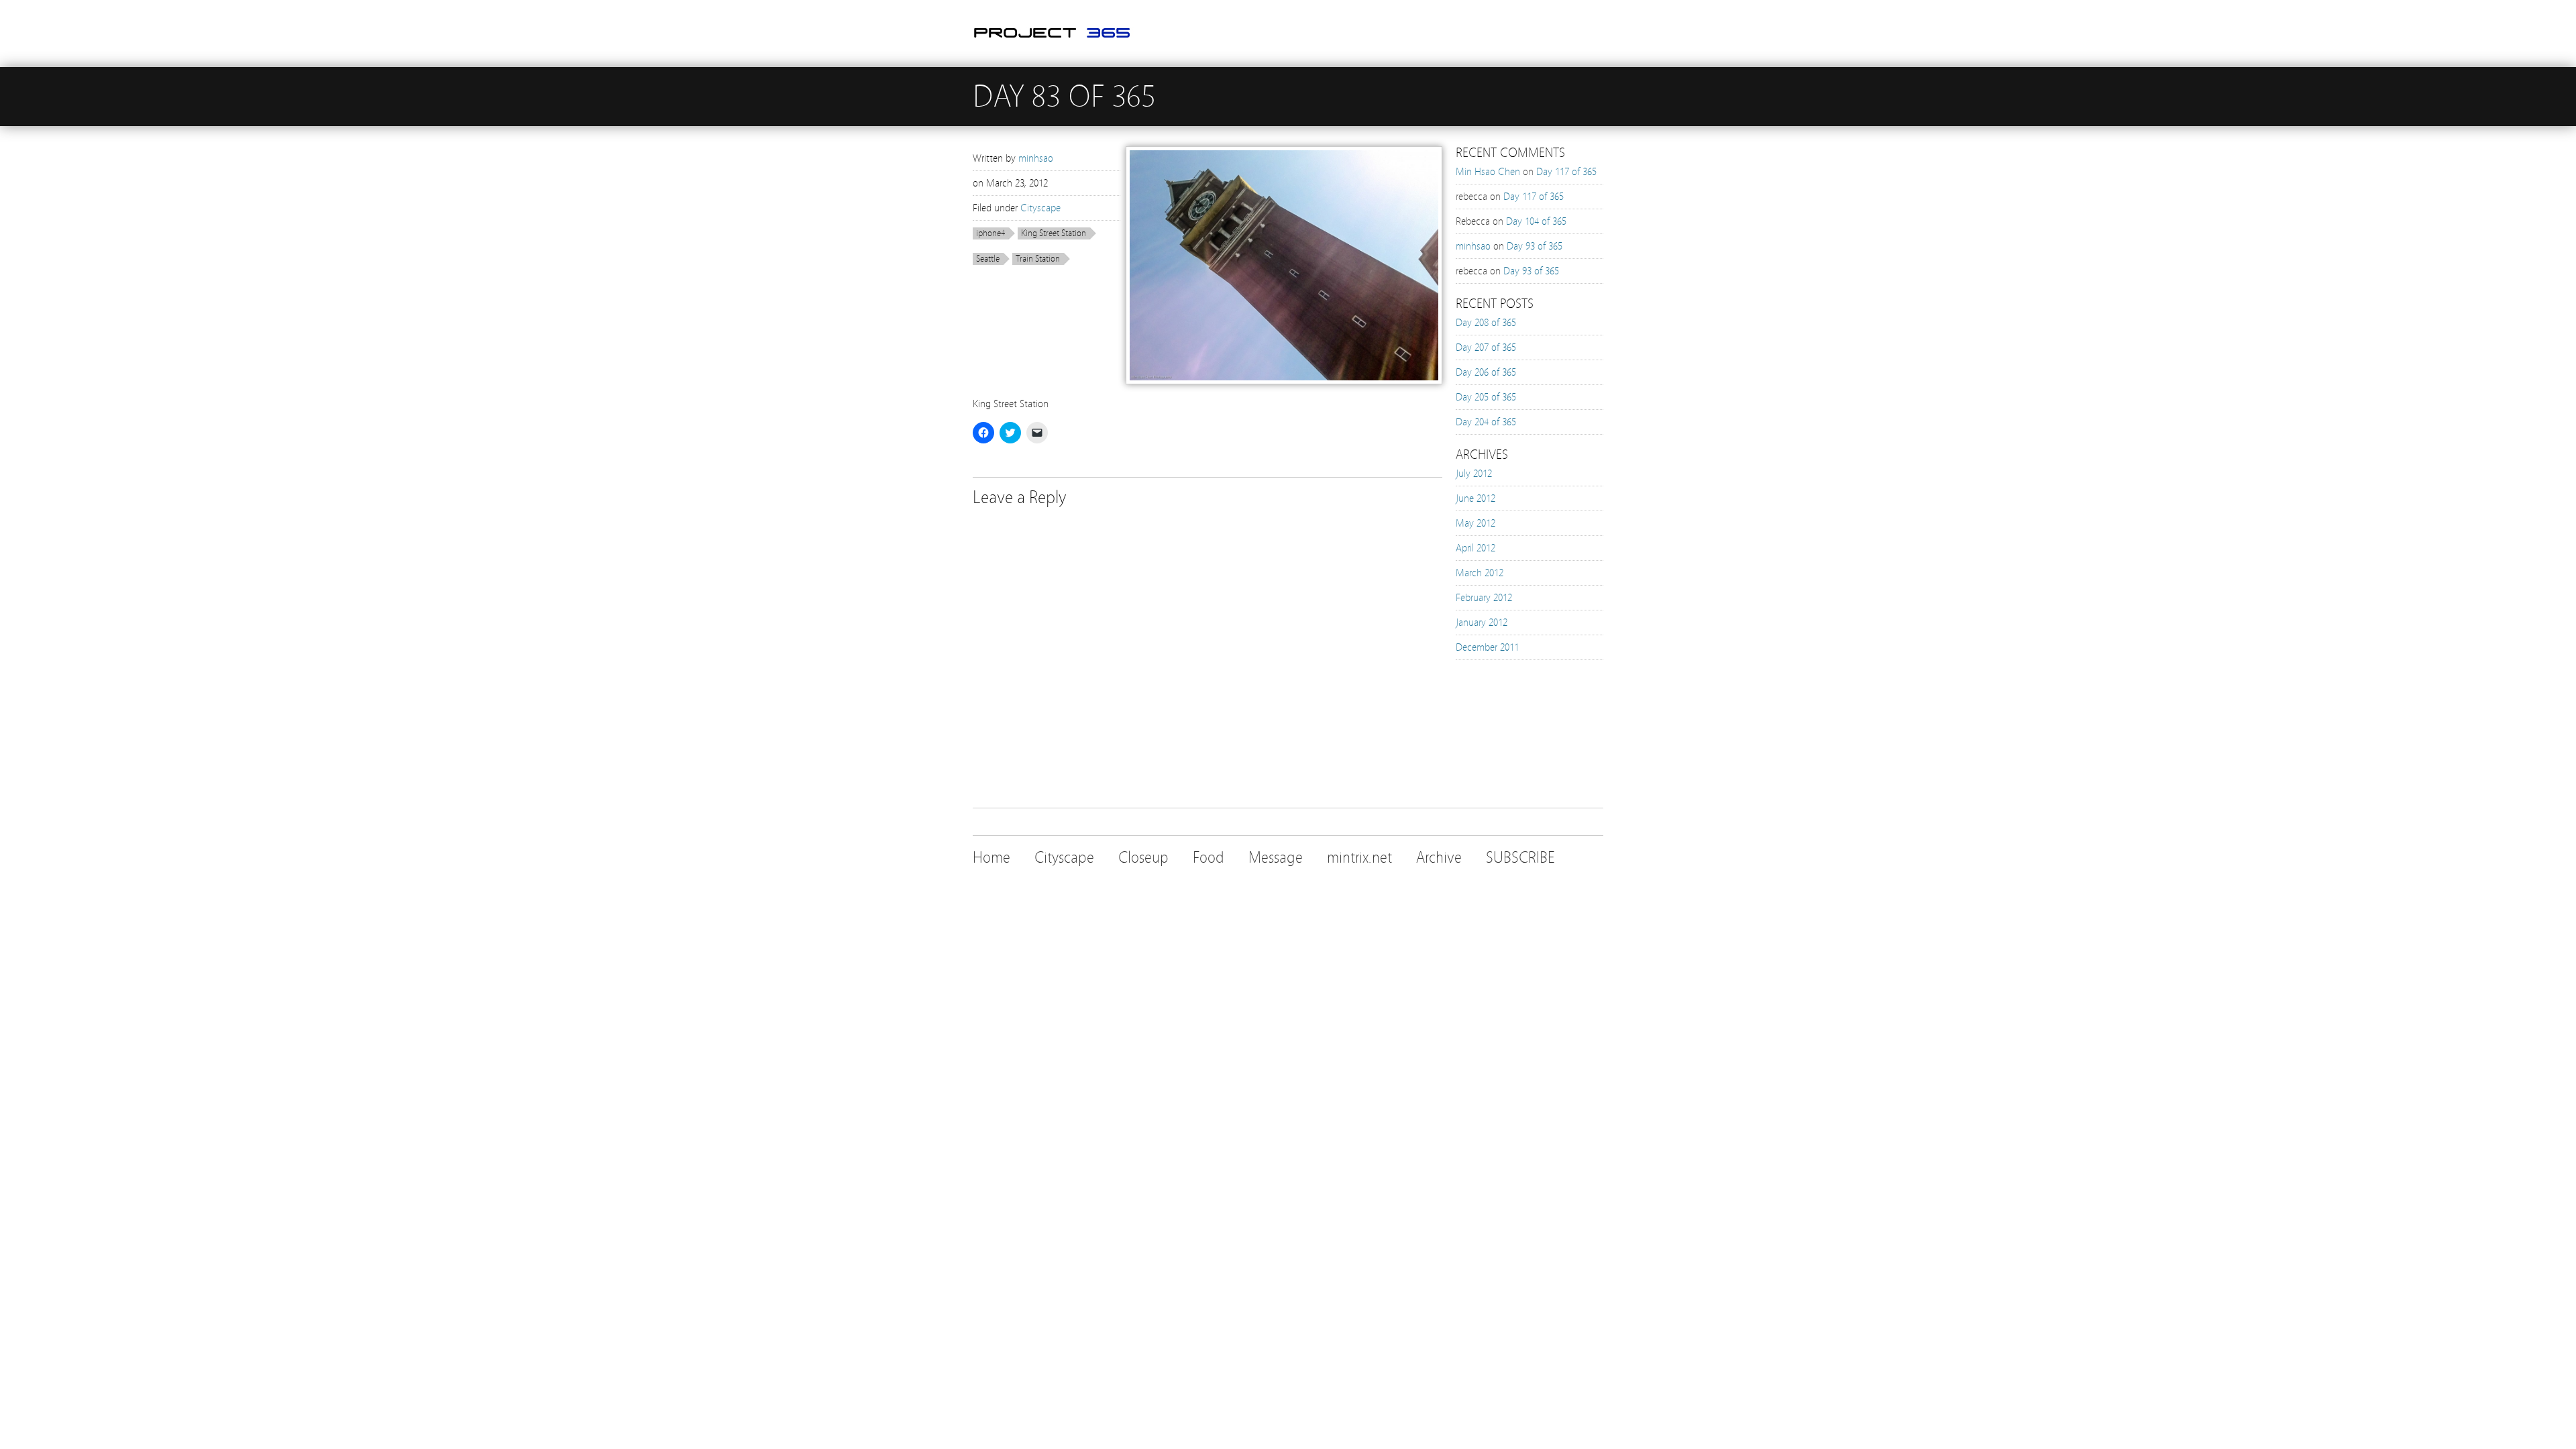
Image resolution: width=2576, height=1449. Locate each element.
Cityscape (1040, 208)
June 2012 (1475, 498)
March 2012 (1480, 573)
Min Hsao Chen (1488, 172)
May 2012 (1475, 523)
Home (991, 858)
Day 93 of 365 (1535, 246)
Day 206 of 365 (1486, 372)
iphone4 (990, 233)
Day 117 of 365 (1566, 172)
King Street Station (1054, 233)
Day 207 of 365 (1486, 347)
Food (1209, 858)
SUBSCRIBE (1520, 858)
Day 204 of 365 (1486, 422)
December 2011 (1487, 647)
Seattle (988, 259)
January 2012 (1482, 623)
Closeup (1143, 858)
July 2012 (1474, 474)
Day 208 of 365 (1486, 323)
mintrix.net (1359, 858)
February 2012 (1484, 598)
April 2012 (1475, 548)
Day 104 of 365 (1536, 221)
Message (1276, 858)
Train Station (1038, 259)
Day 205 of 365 (1486, 397)
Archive (1439, 858)
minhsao (1036, 158)
